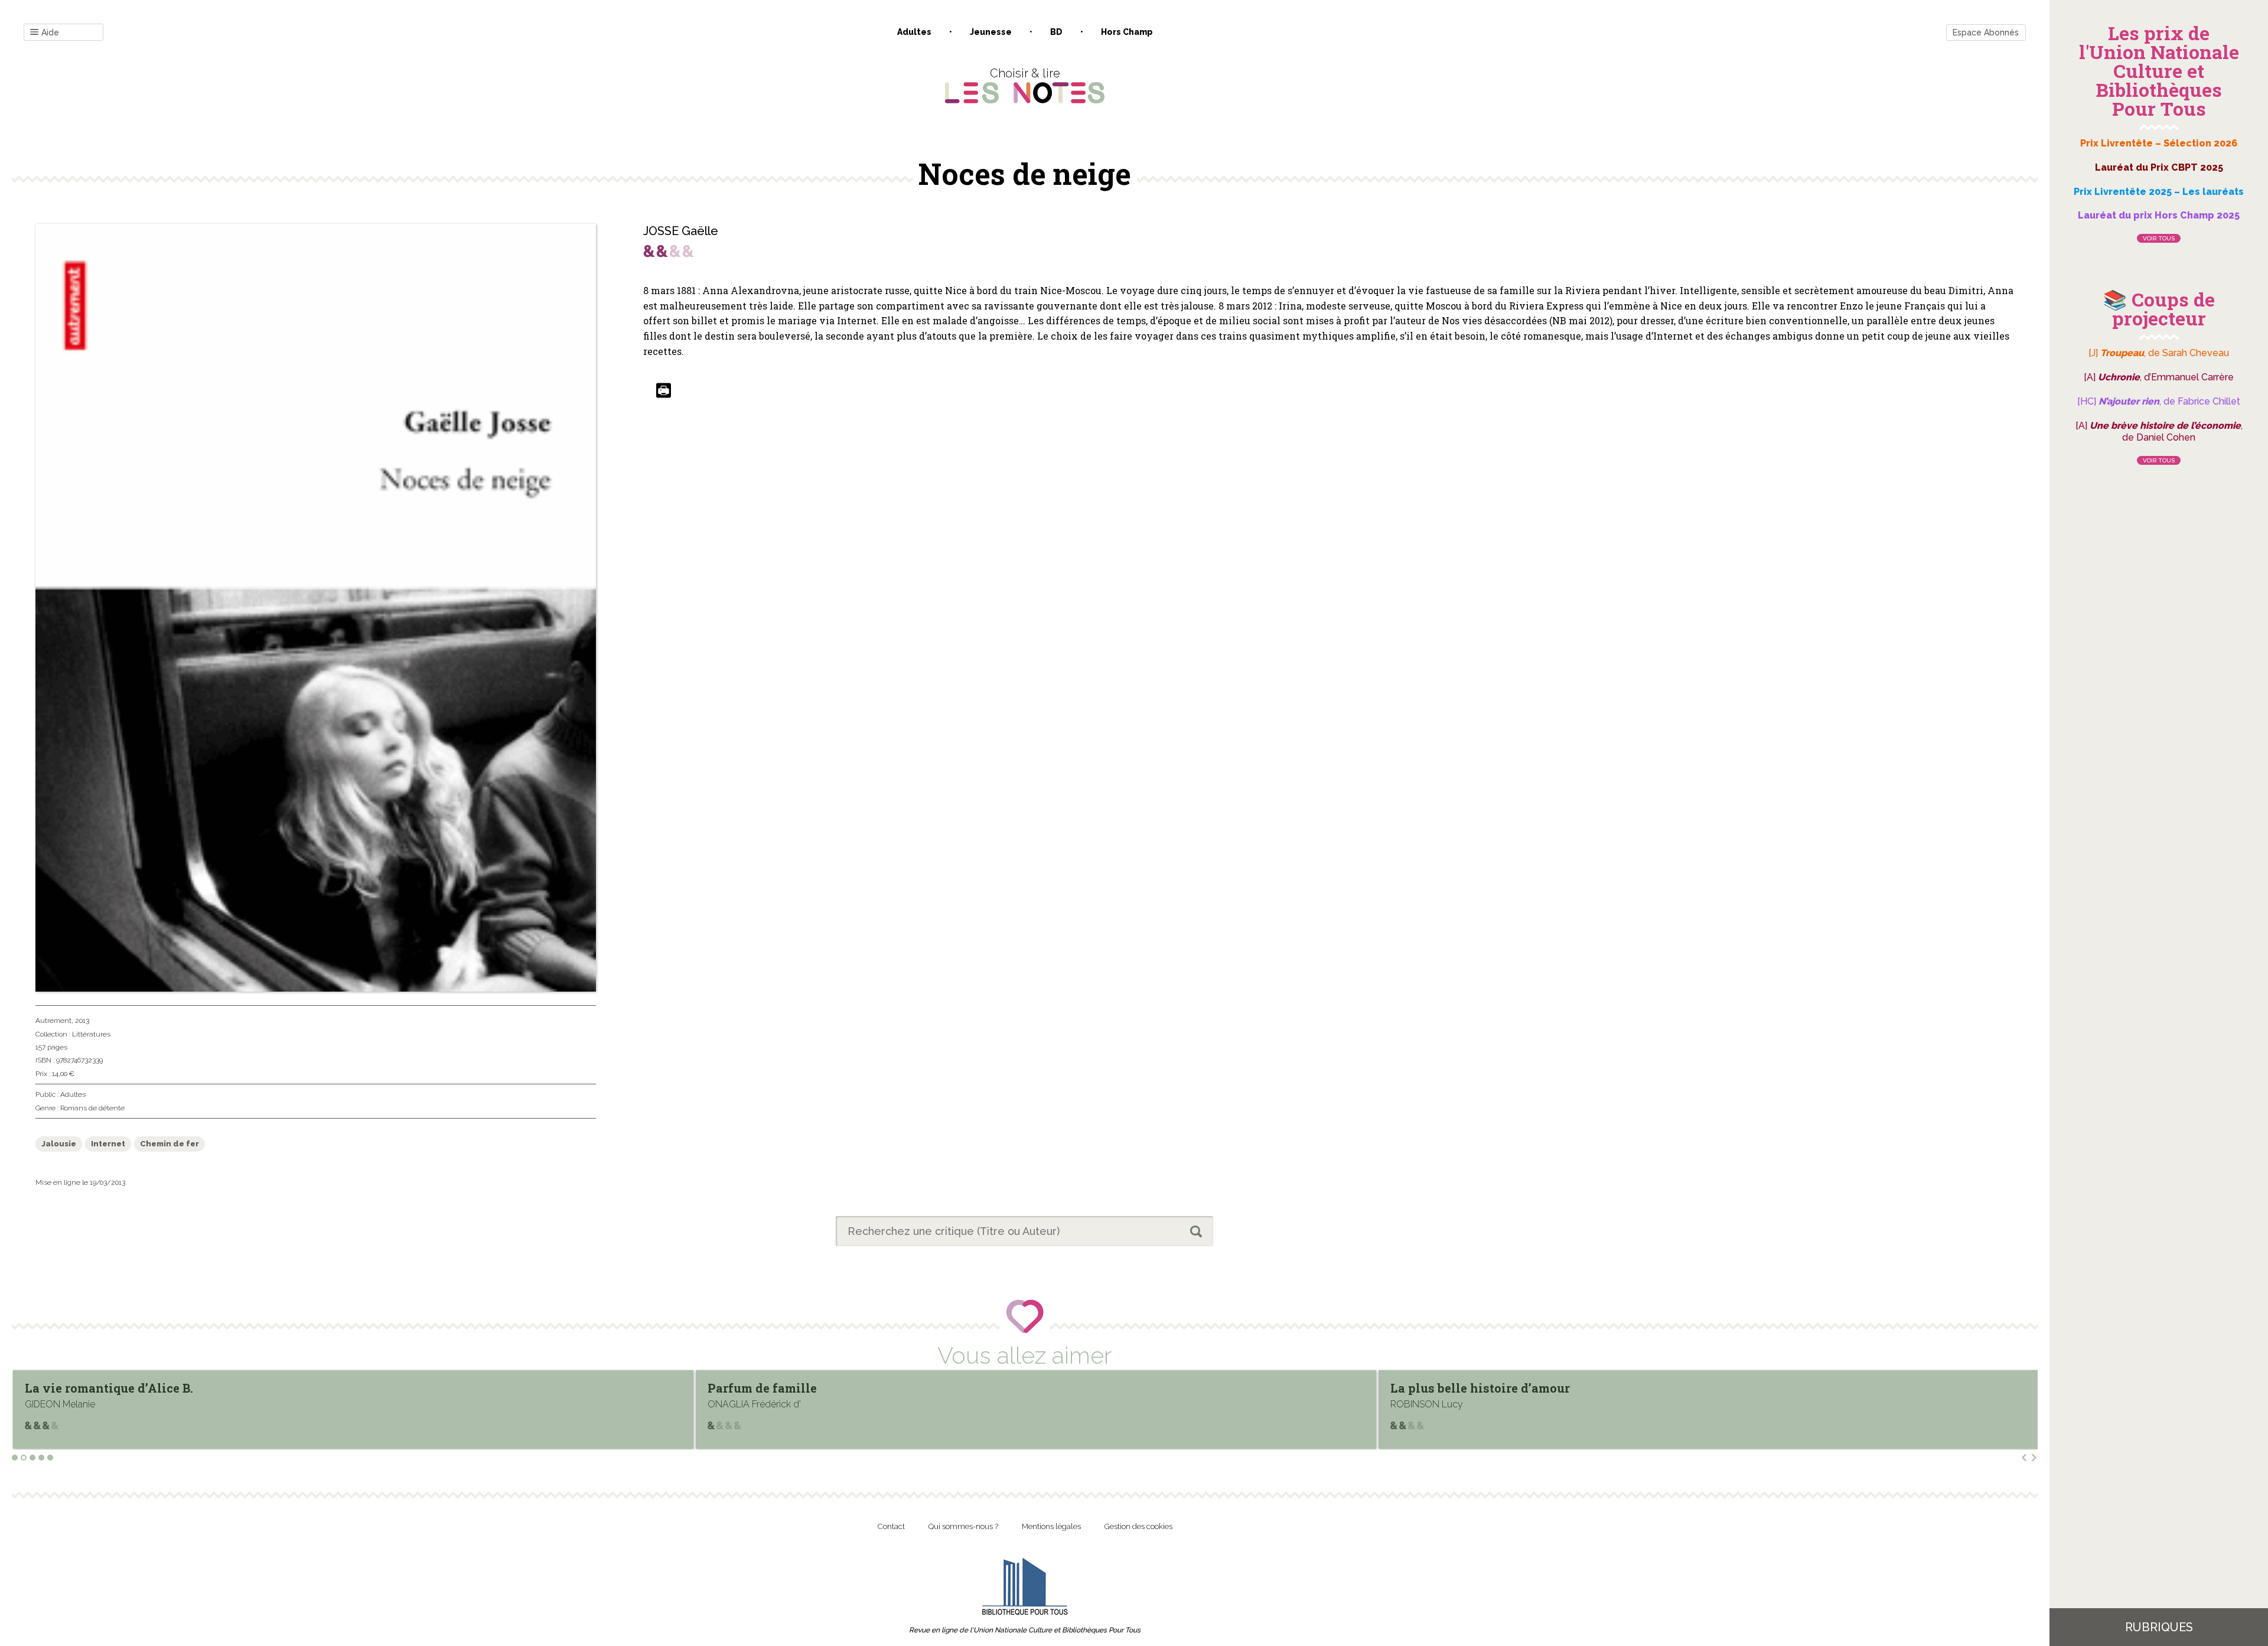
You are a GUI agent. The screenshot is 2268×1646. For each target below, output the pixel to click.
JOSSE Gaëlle (681, 231)
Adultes (914, 32)
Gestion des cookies (1138, 1526)
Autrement (53, 1021)
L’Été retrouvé (1431, 1388)
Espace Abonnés (1986, 32)
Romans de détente (92, 1108)
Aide (50, 32)
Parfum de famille (79, 1388)
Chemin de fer (170, 1144)
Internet (108, 1144)
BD (1056, 32)
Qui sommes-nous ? (963, 1526)
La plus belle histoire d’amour (797, 1388)
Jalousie (59, 1144)
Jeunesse (991, 32)
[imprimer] (664, 391)
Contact (891, 1526)
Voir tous (2159, 238)
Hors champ (1127, 32)
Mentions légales (1051, 1526)
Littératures (91, 1034)
